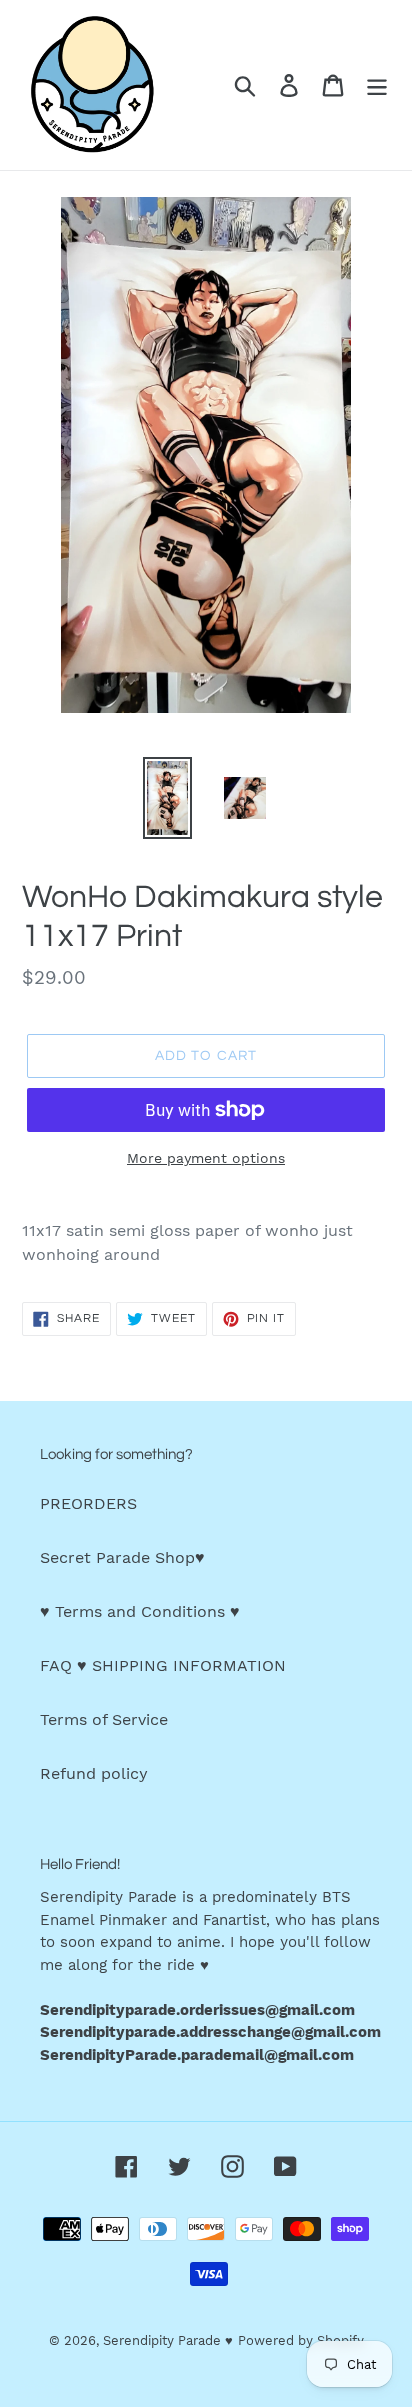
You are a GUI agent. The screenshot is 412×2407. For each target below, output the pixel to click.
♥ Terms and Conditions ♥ (140, 1611)
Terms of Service (104, 1719)
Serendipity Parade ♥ (168, 2340)
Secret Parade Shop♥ (122, 1557)
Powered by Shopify (301, 2340)
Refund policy (94, 1773)
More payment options (206, 1158)
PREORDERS (88, 1503)
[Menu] (377, 85)
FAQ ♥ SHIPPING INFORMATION (163, 1665)
